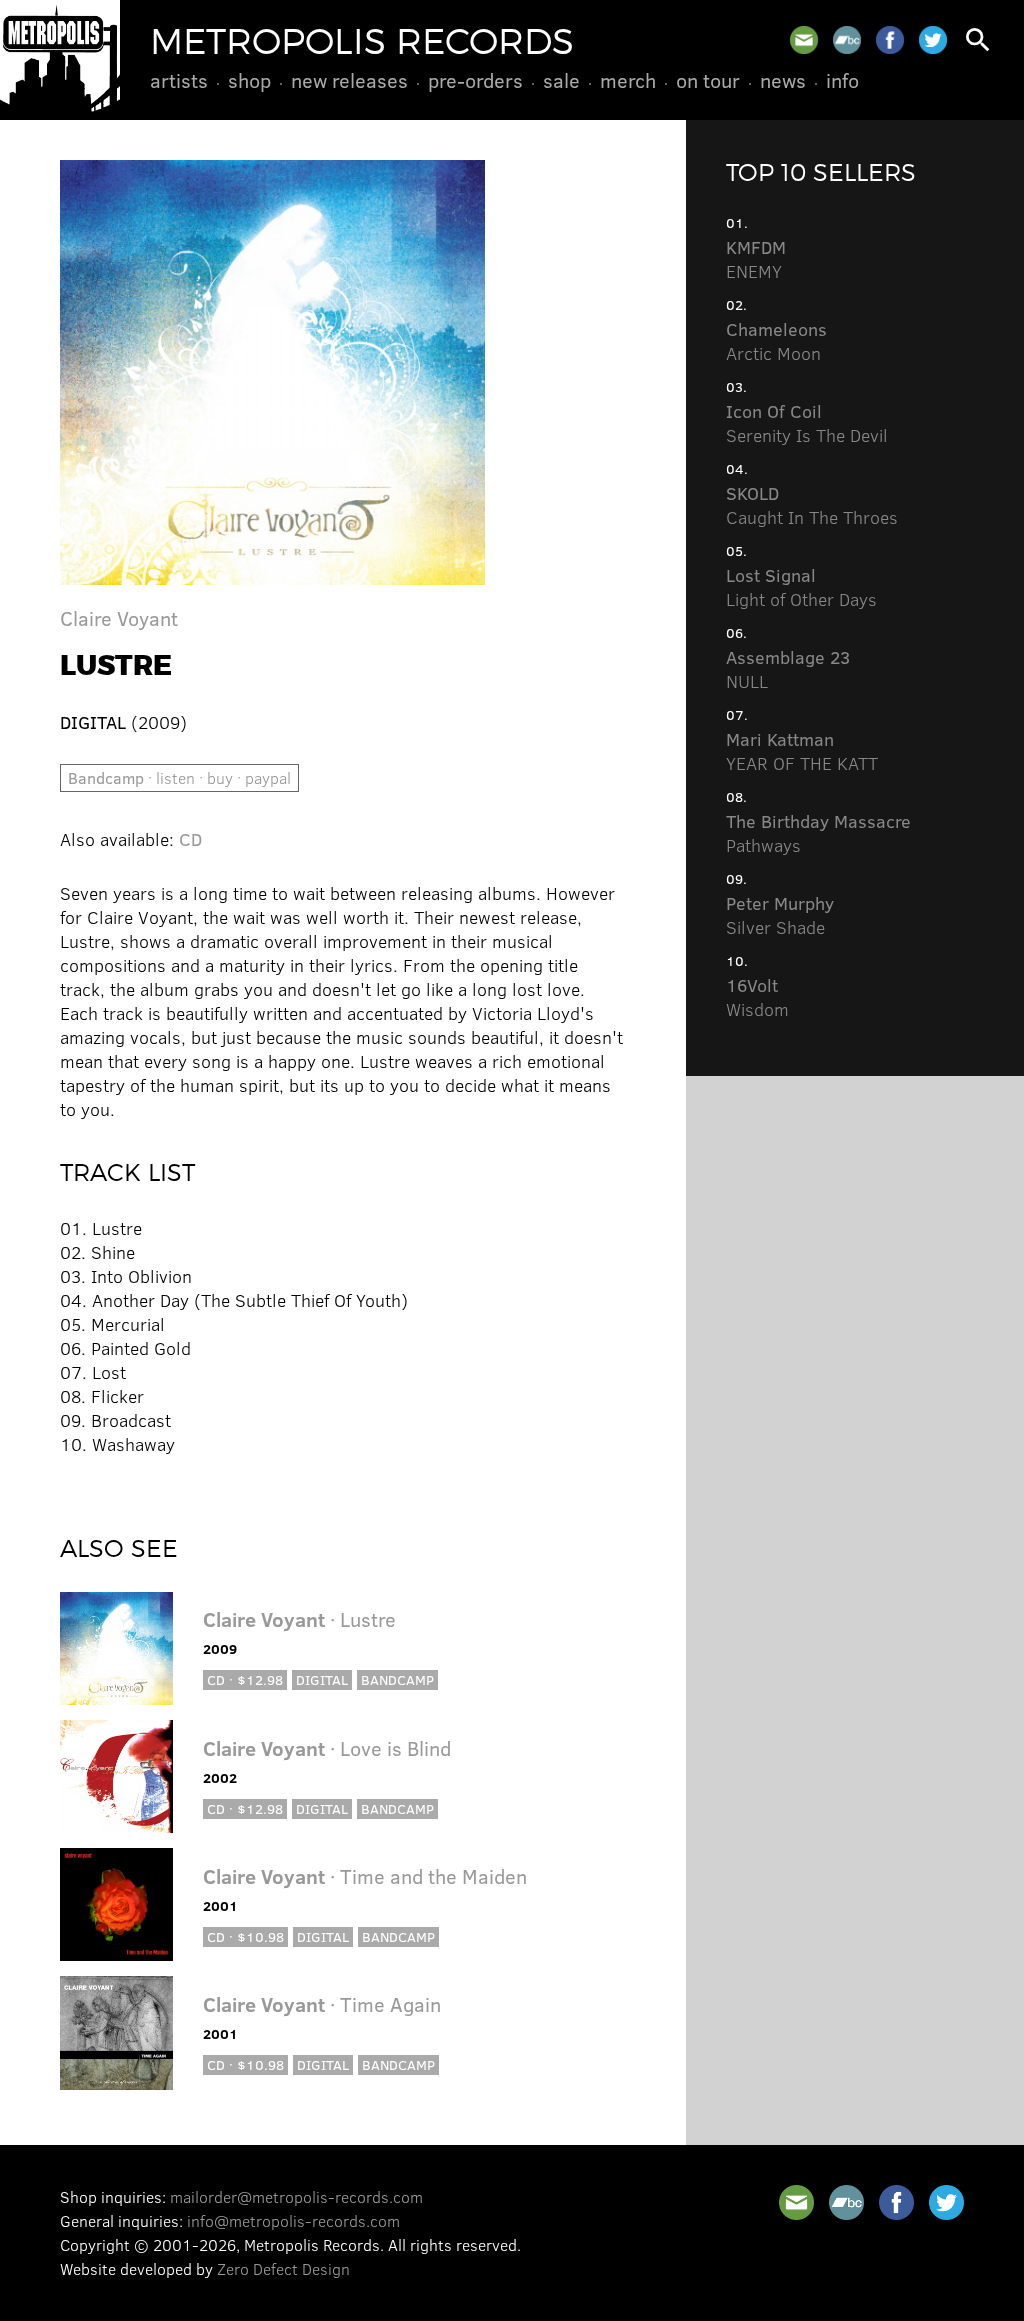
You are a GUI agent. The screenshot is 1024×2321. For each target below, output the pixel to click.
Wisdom (757, 997)
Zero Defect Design (283, 2268)
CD (190, 839)
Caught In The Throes (812, 505)
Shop (249, 80)
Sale (561, 80)
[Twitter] (933, 40)
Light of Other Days (801, 587)
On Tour (708, 80)
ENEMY (756, 259)
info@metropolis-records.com (293, 2220)
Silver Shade (780, 915)
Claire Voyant (119, 617)
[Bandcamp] (847, 40)
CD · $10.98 (245, 1936)
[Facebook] (890, 40)
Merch (628, 80)
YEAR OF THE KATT (802, 751)
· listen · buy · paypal (179, 777)
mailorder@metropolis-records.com (296, 2196)
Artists (179, 80)
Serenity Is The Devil (807, 423)
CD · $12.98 (245, 1679)
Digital (322, 1679)
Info (842, 80)
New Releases (349, 80)
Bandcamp (397, 1679)
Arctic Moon (776, 341)
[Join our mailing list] (804, 40)
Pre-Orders (475, 80)
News (783, 80)
